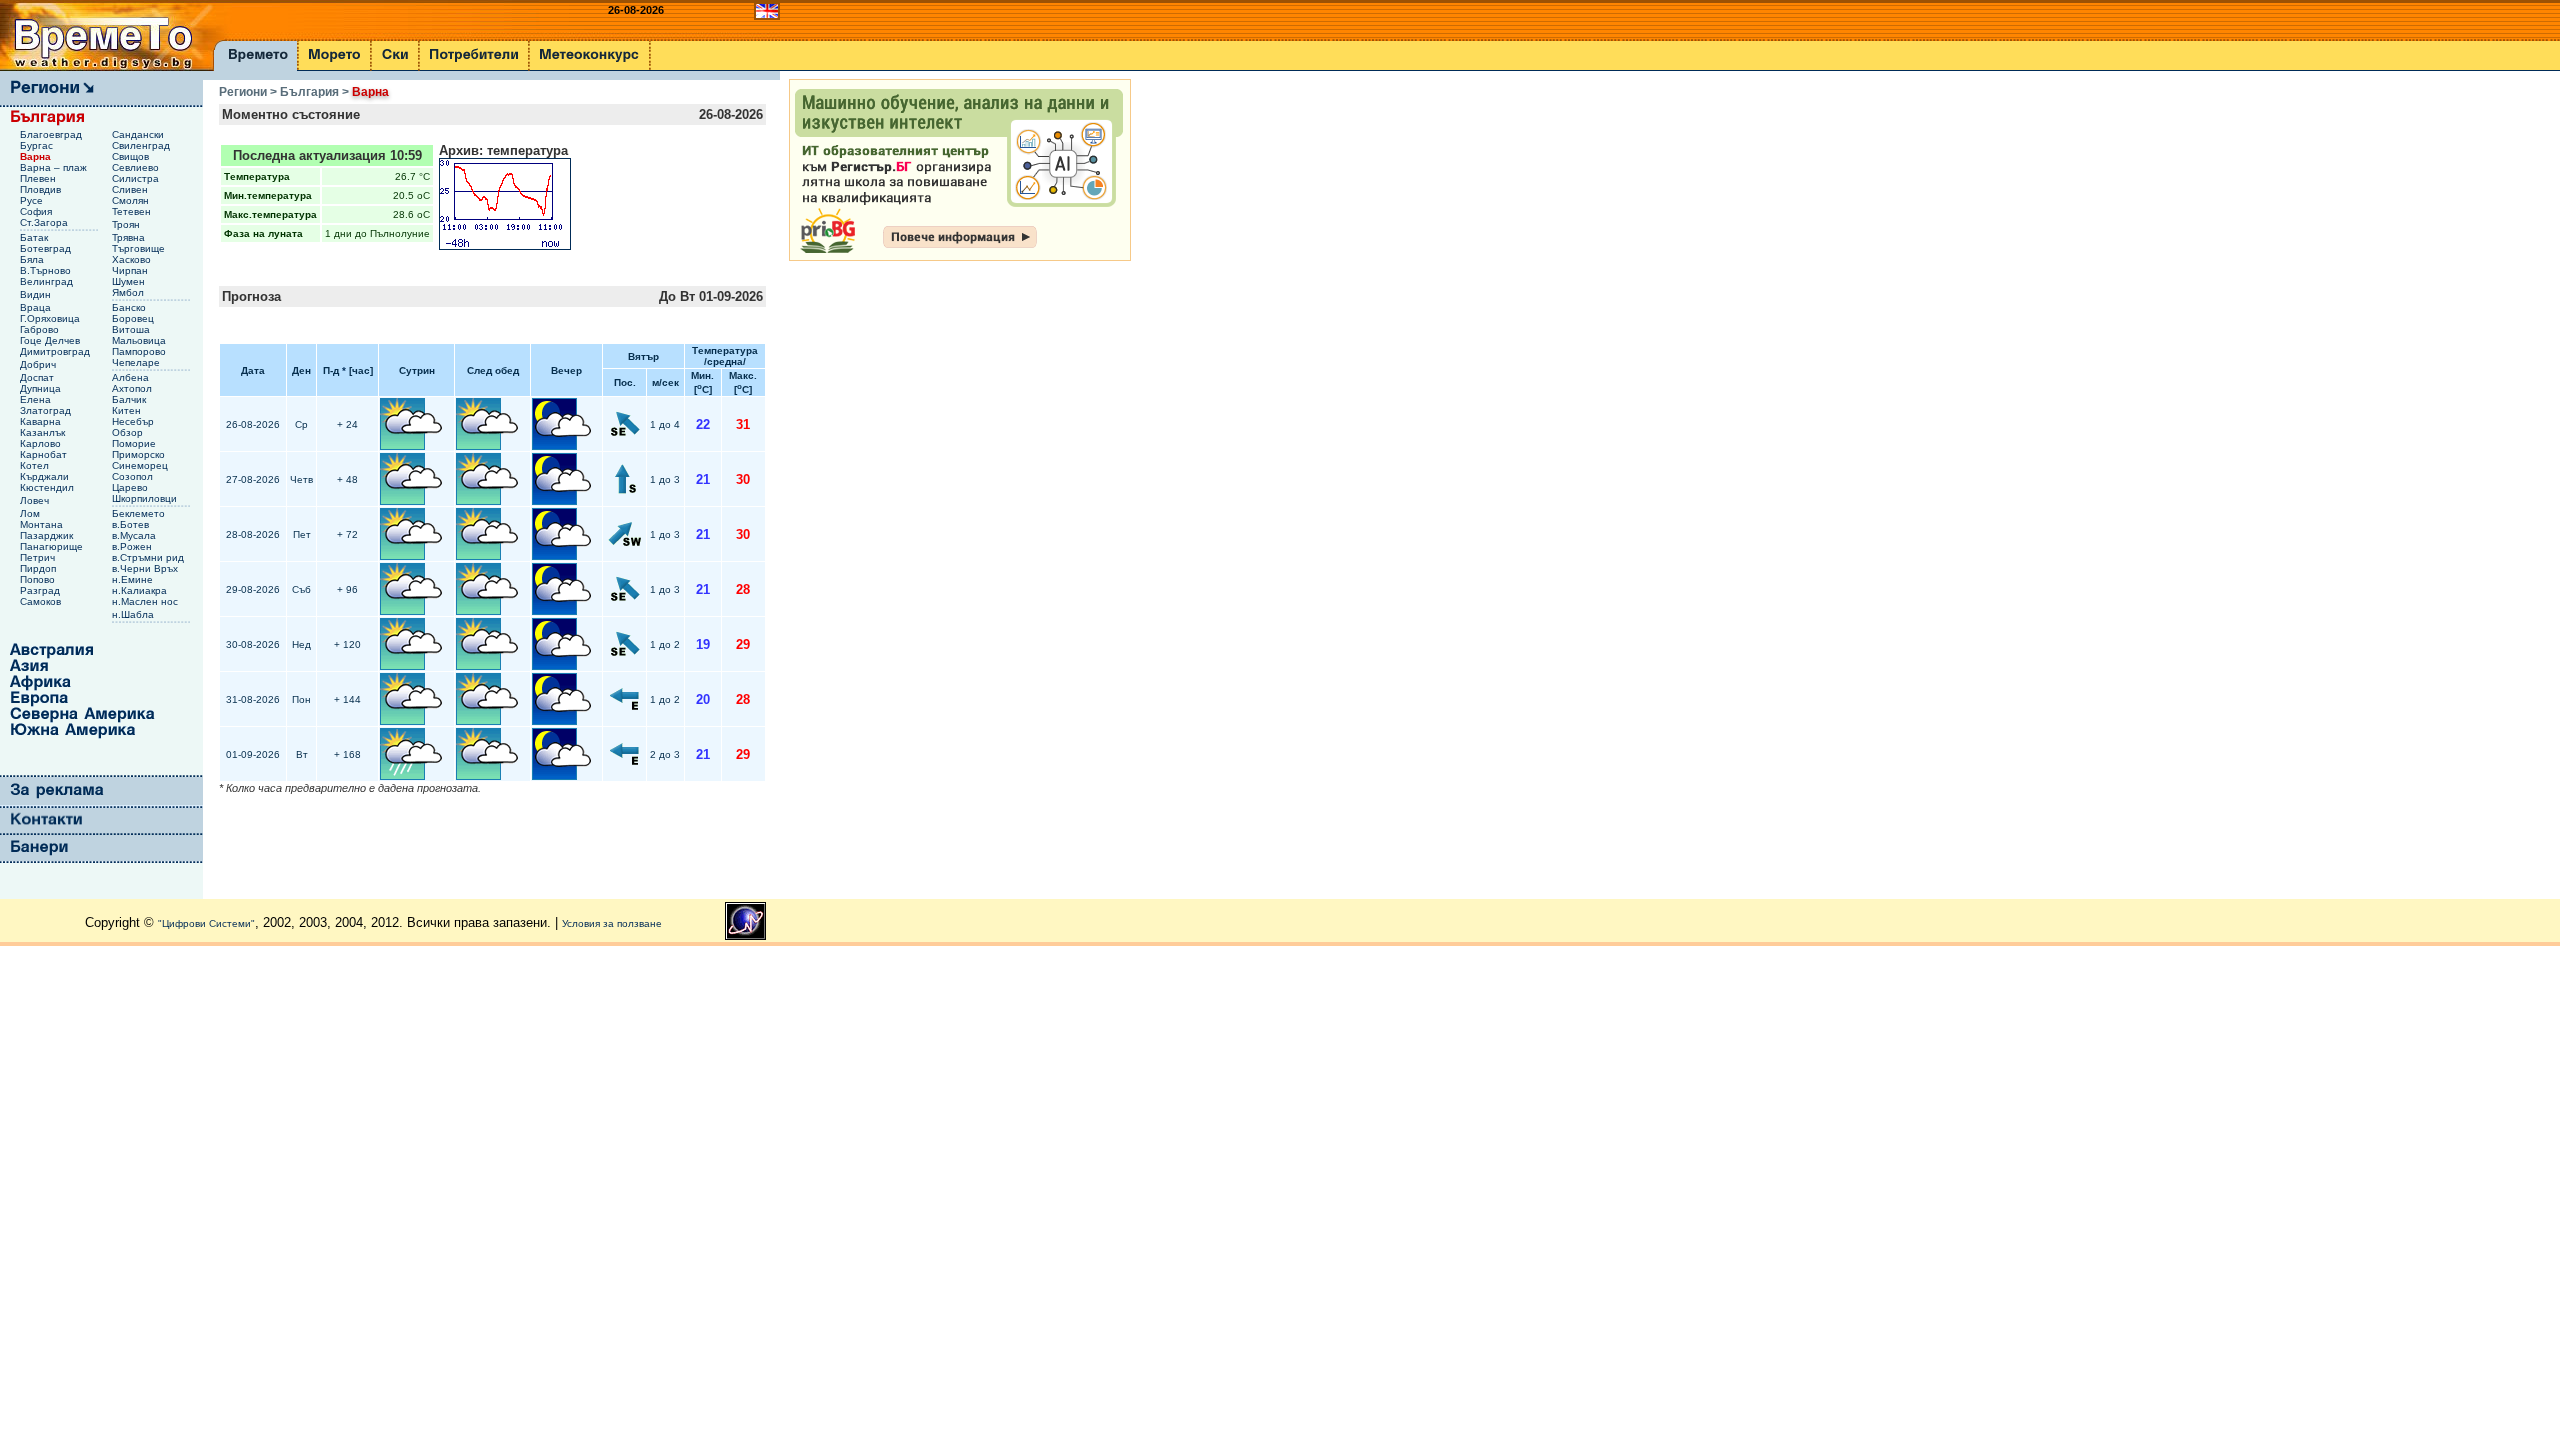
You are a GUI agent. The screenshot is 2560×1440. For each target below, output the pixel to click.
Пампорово (140, 351)
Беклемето (140, 513)
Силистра (137, 178)
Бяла (33, 259)
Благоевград (52, 134)
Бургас (38, 145)
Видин (37, 294)
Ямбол (129, 292)
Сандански (139, 134)
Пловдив (42, 189)
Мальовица (140, 340)
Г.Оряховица (51, 318)
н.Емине (134, 579)
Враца (37, 307)
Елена (37, 399)
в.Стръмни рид (149, 557)
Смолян (132, 200)
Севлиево (137, 167)
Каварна (42, 421)
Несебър (134, 421)
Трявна (130, 237)
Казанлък (44, 432)
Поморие (135, 443)
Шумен (130, 281)
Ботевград (47, 248)
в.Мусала (135, 535)
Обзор (129, 432)
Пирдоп (39, 568)
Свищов (132, 156)
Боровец (134, 318)
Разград (41, 590)
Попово (39, 579)
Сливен (131, 189)
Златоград (47, 410)
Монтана (43, 524)
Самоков (42, 601)
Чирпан (131, 270)
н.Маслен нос (146, 601)
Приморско (140, 454)
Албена (132, 377)
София (37, 211)
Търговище (140, 248)
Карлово (42, 443)
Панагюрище (53, 546)
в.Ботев (132, 524)
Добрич (39, 364)
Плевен (39, 178)
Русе (33, 200)
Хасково (133, 259)
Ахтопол (133, 388)
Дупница (42, 388)
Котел (36, 465)
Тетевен (133, 211)
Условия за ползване (612, 923)
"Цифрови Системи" (206, 923)
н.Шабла (134, 614)
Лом (31, 513)
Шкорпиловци (146, 498)
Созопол (134, 476)
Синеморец (141, 465)
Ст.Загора (45, 222)
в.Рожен (133, 546)
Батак (35, 237)
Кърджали (46, 476)
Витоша (132, 329)
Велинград (48, 281)
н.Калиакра (141, 590)
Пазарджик (48, 535)
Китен (128, 410)
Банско (130, 307)
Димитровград (56, 351)
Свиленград (142, 145)
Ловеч (36, 500)
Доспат (38, 377)
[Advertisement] (869, 574)
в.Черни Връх (146, 568)
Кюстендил (48, 487)
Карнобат (45, 454)
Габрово (41, 329)
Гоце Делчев (51, 340)
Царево (131, 487)
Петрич (39, 557)
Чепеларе (137, 362)
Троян (127, 224)
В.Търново (47, 270)
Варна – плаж (55, 167)
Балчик (130, 399)
